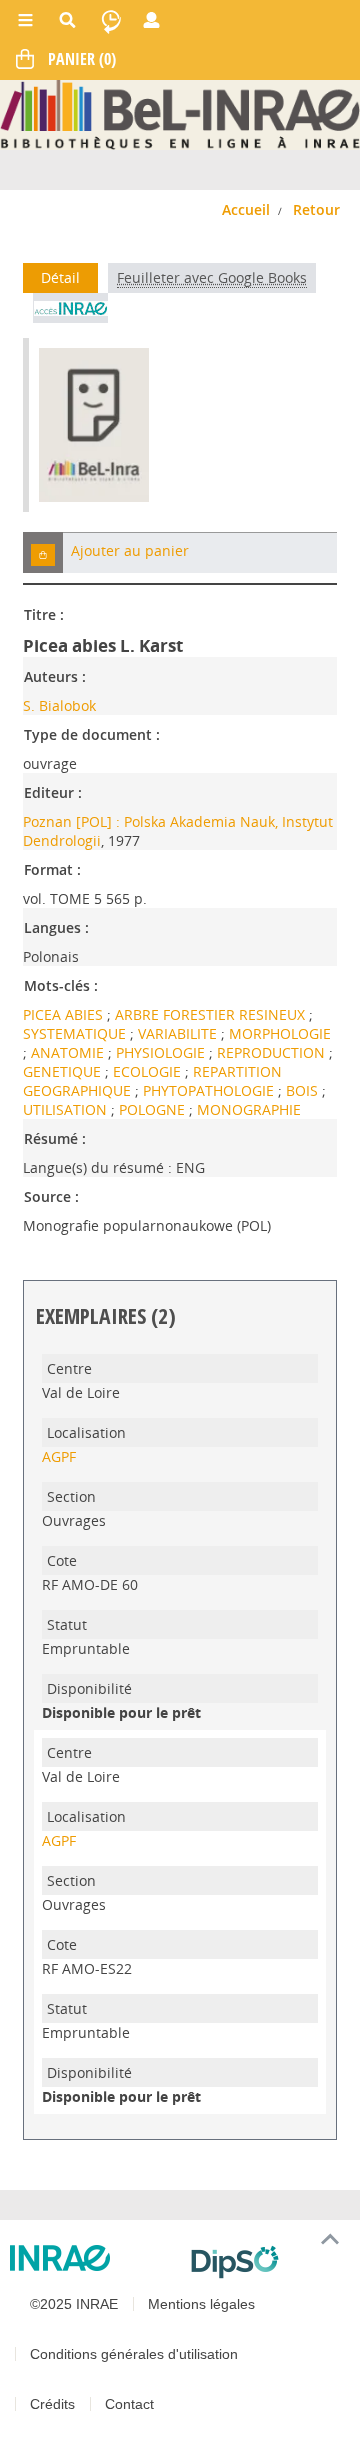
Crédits (52, 2404)
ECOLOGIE (149, 1071)
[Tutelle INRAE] (92, 2258)
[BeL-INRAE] (180, 113)
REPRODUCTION (273, 1052)
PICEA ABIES (65, 1014)
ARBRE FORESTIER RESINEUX (212, 1014)
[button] (43, 552)
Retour (316, 209)
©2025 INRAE (74, 2304)
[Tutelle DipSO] (267, 2262)
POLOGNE (154, 1109)
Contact (129, 2404)
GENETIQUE (64, 1071)
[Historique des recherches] (111, 20)
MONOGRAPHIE (249, 1109)
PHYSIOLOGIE (162, 1052)
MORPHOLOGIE (280, 1033)
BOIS (304, 1090)
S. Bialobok (59, 705)
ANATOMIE (69, 1052)
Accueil (246, 209)
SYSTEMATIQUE (76, 1033)
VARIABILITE (179, 1033)
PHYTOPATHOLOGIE (210, 1090)
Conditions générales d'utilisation (134, 2354)
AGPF (59, 1456)
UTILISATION (67, 1109)
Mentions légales (201, 2304)
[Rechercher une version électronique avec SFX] (70, 308)
